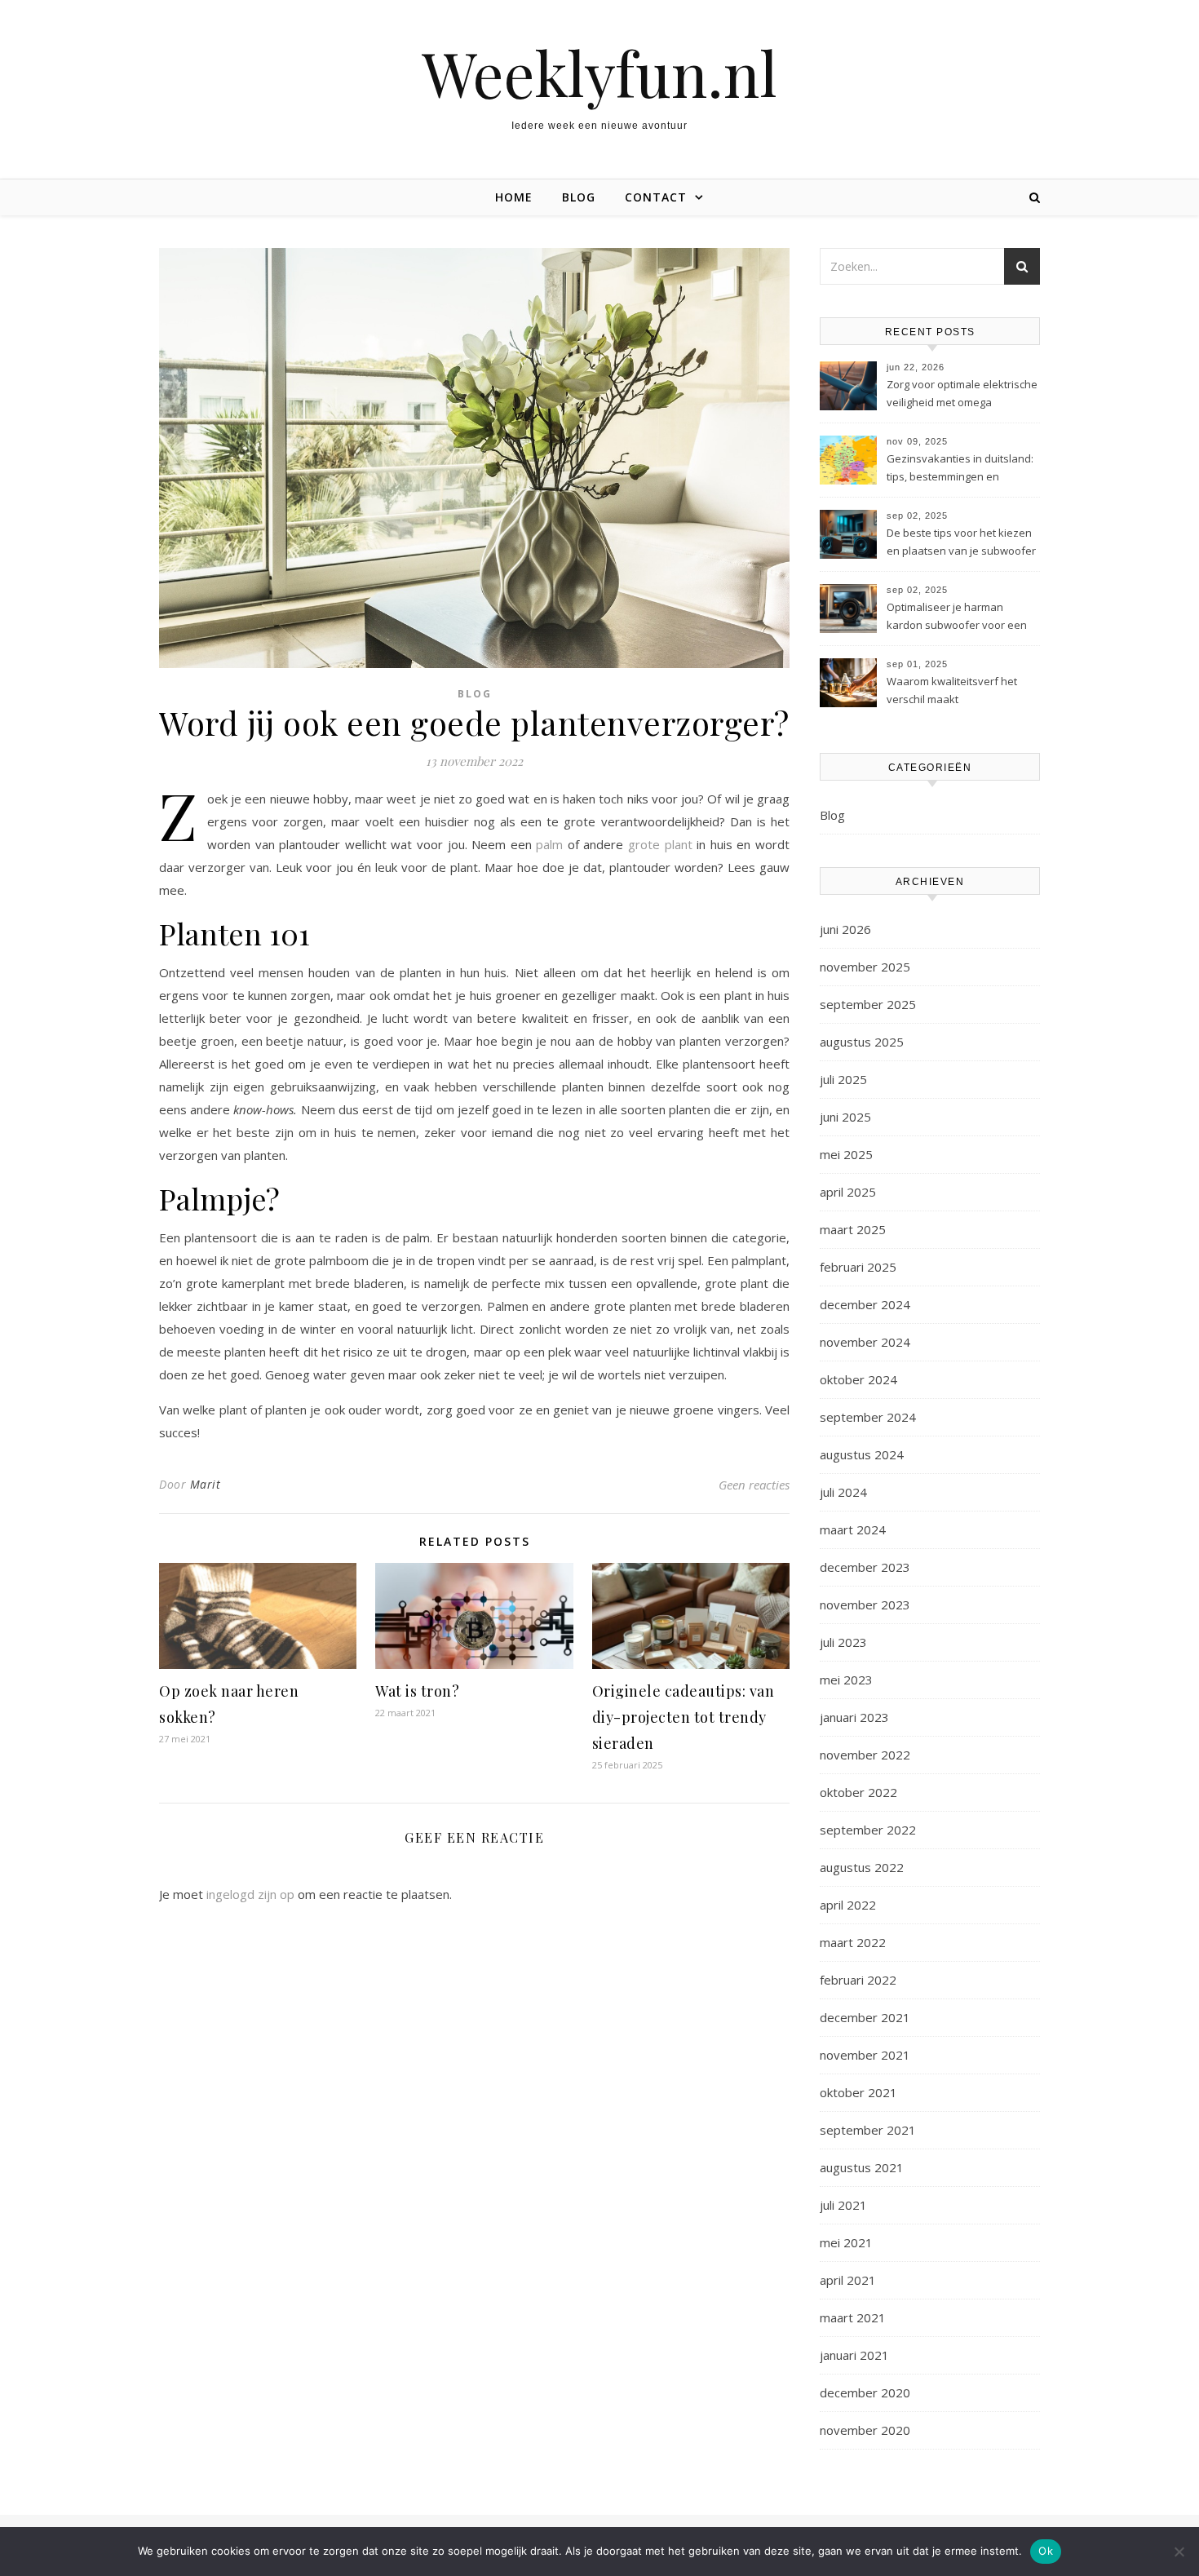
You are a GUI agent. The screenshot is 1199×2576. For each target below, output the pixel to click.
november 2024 (865, 1342)
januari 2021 (854, 2355)
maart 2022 (853, 1942)
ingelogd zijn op (250, 1894)
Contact (656, 197)
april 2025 (848, 1192)
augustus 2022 (862, 1867)
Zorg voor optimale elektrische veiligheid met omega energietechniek (962, 395)
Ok (1046, 2551)
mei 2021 (846, 2242)
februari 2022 (858, 1980)
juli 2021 (843, 2205)
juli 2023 (843, 1642)
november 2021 (865, 2055)
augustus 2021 (862, 2167)
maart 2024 (853, 1529)
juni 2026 (845, 929)
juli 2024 (843, 1492)
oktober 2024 (858, 1379)
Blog (579, 197)
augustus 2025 (862, 1042)
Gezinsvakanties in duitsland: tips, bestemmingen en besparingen (960, 469)
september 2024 (868, 1417)
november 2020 (865, 2430)
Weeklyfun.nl (599, 73)
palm (549, 844)
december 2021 (865, 2017)
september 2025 (868, 1004)
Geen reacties (754, 1485)
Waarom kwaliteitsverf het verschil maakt (952, 690)
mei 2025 (846, 1154)
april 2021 (848, 2280)
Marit (206, 1484)
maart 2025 (853, 1229)
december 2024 (865, 1304)
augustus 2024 (862, 1454)
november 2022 (865, 1755)
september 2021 (868, 2130)
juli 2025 (843, 1079)
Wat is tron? (417, 1691)
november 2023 (865, 1604)
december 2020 (865, 2392)
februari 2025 (858, 1267)
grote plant (660, 844)
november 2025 (865, 967)
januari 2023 (854, 1717)
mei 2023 (846, 1680)
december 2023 (865, 1567)
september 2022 (868, 1830)
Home (514, 197)
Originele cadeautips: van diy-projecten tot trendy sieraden (684, 1717)
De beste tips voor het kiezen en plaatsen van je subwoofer (961, 542)
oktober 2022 (858, 1792)
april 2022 (848, 1905)
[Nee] (1179, 2552)
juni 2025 (845, 1117)
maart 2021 (853, 2317)
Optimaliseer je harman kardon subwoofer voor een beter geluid (957, 617)
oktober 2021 (858, 2092)
